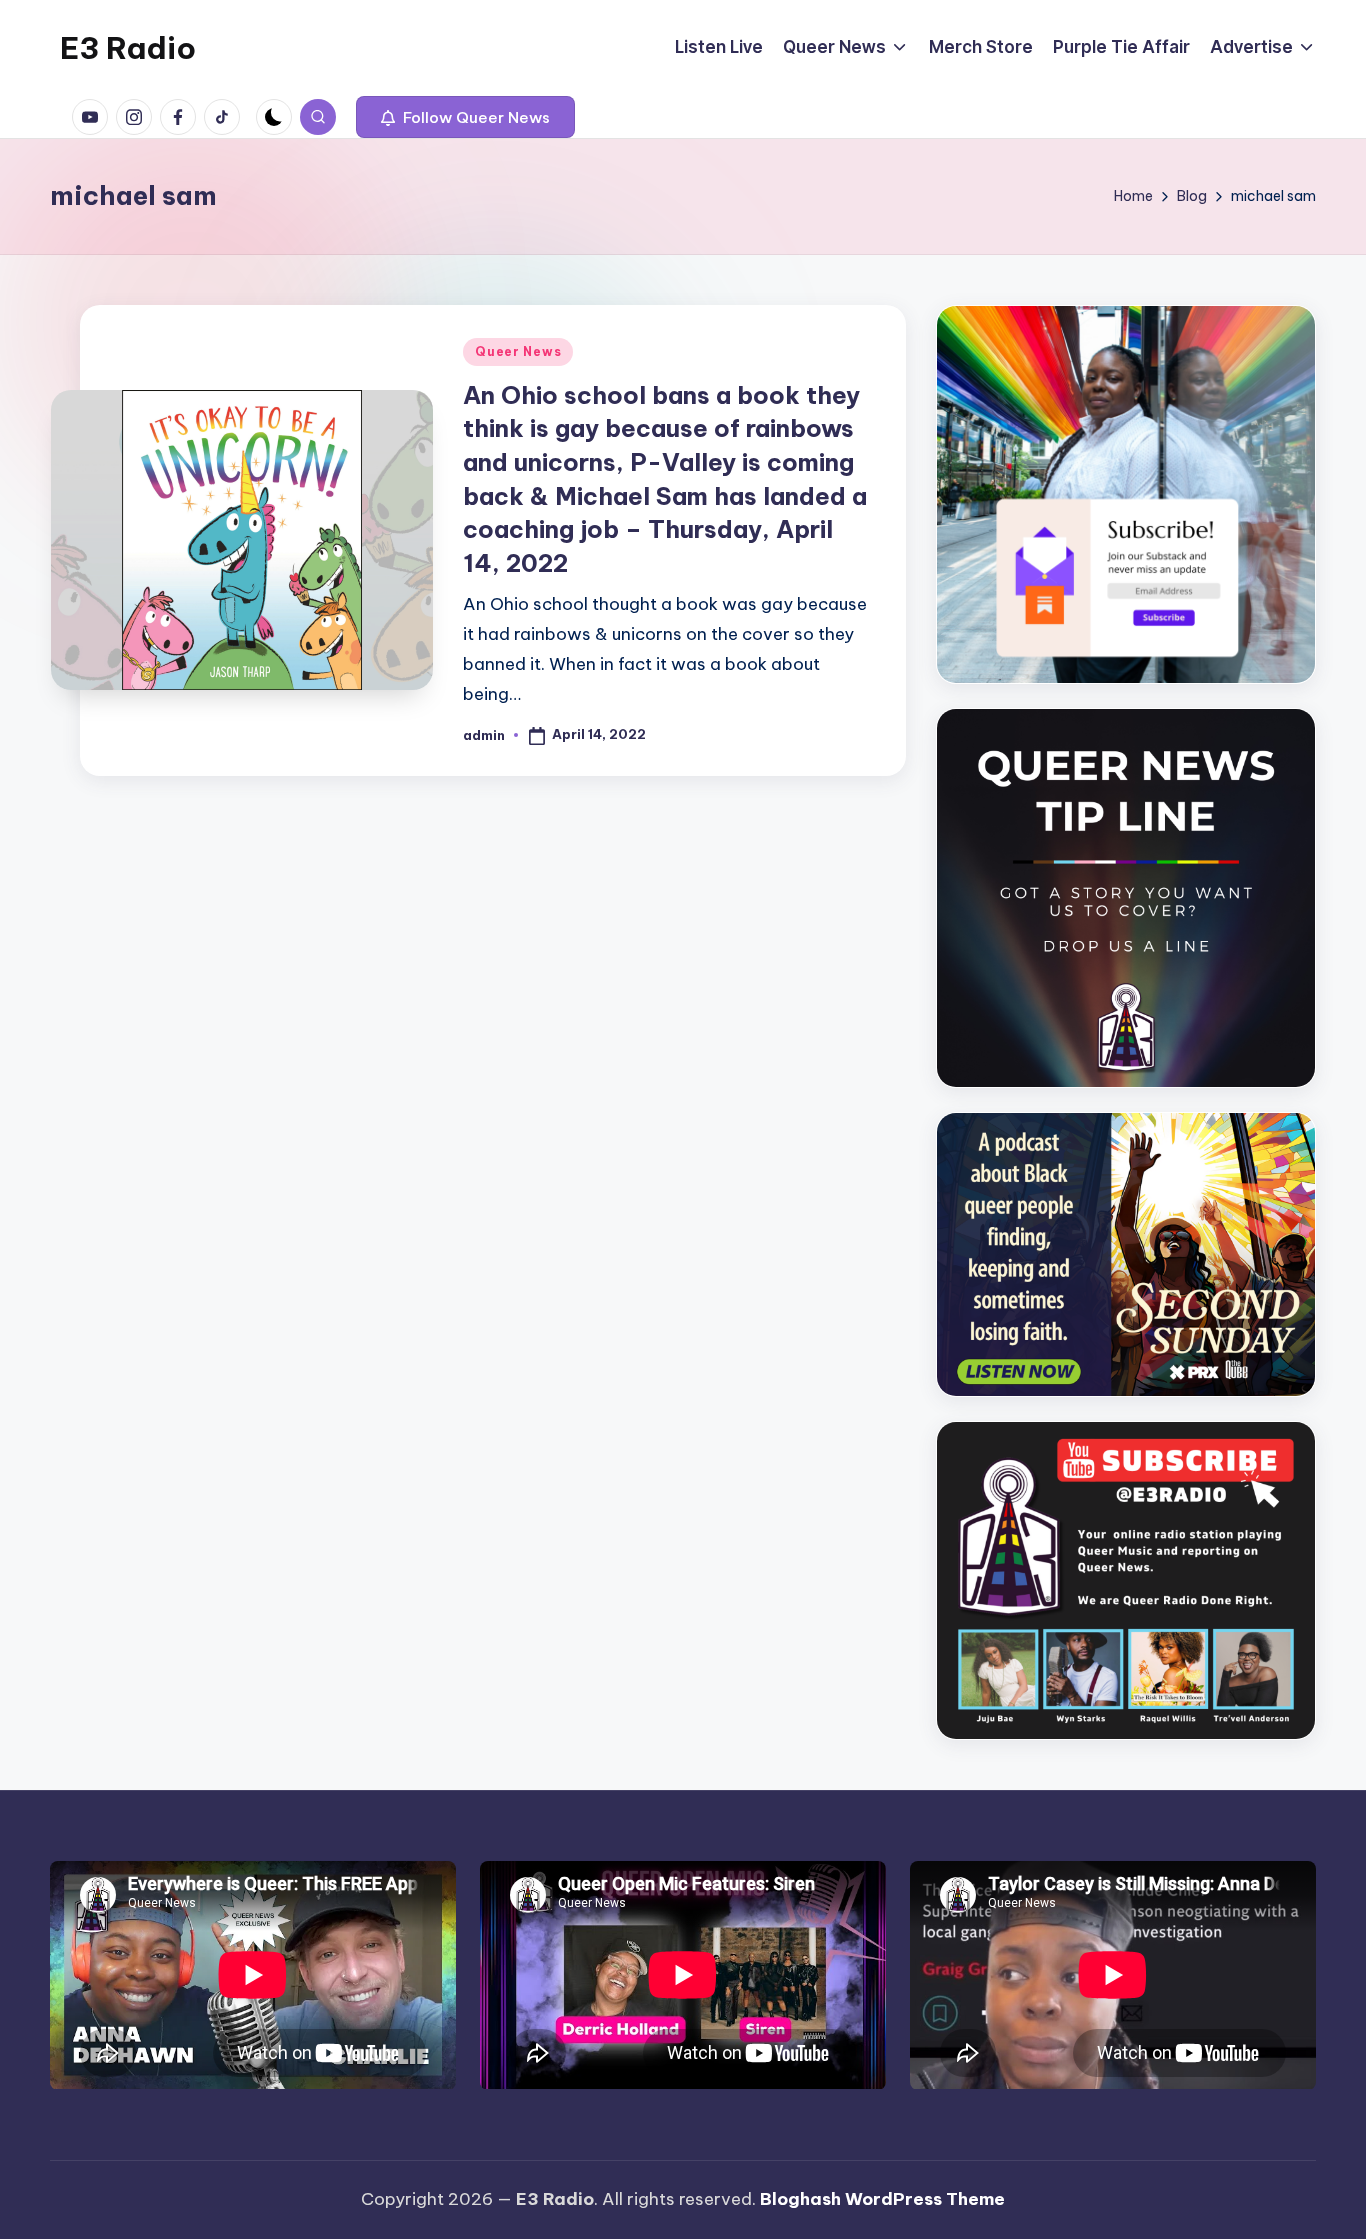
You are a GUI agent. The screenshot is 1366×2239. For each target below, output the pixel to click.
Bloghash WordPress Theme (882, 2199)
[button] (465, 117)
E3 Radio (128, 48)
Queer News (518, 351)
